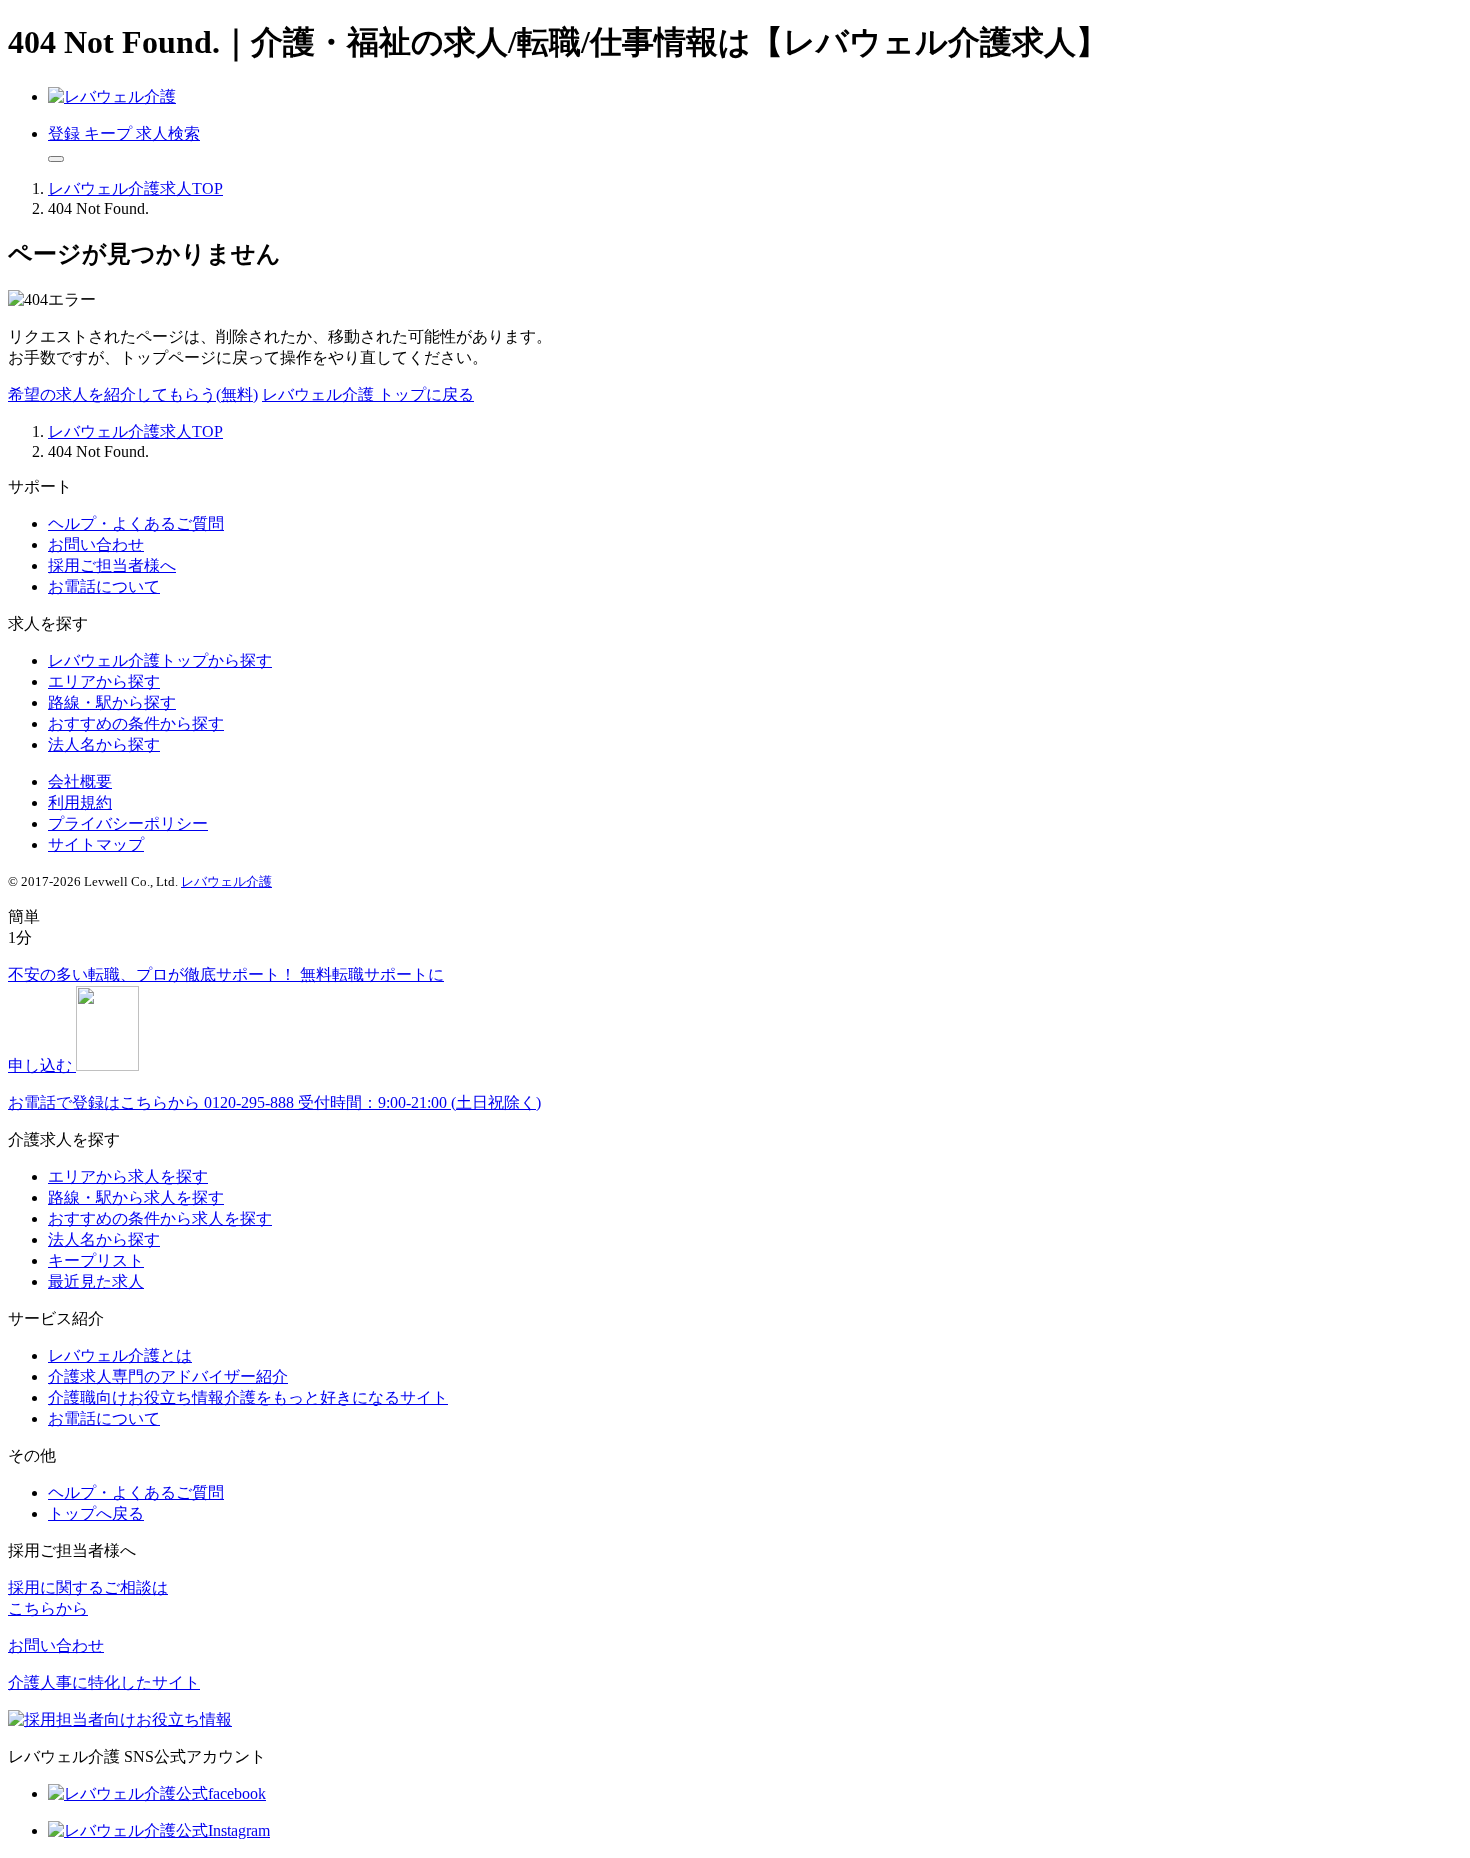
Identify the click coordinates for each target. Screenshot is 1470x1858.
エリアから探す (104, 681)
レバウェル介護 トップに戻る (368, 394)
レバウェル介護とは (120, 1355)
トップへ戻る (96, 1513)
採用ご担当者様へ (112, 565)
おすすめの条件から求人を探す (160, 1218)
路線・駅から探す (112, 702)
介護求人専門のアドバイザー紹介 (168, 1376)
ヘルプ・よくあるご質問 (136, 523)
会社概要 (80, 781)
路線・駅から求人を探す (136, 1197)
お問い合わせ (96, 544)
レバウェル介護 (226, 881)
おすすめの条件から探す (136, 723)
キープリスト (96, 1260)
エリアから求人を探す (128, 1176)
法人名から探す (104, 744)
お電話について (104, 586)
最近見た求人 (96, 1281)
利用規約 (80, 802)
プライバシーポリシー (128, 823)
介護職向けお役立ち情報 (248, 1397)
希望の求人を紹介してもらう (133, 394)
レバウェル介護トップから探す (160, 660)
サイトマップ (96, 844)
